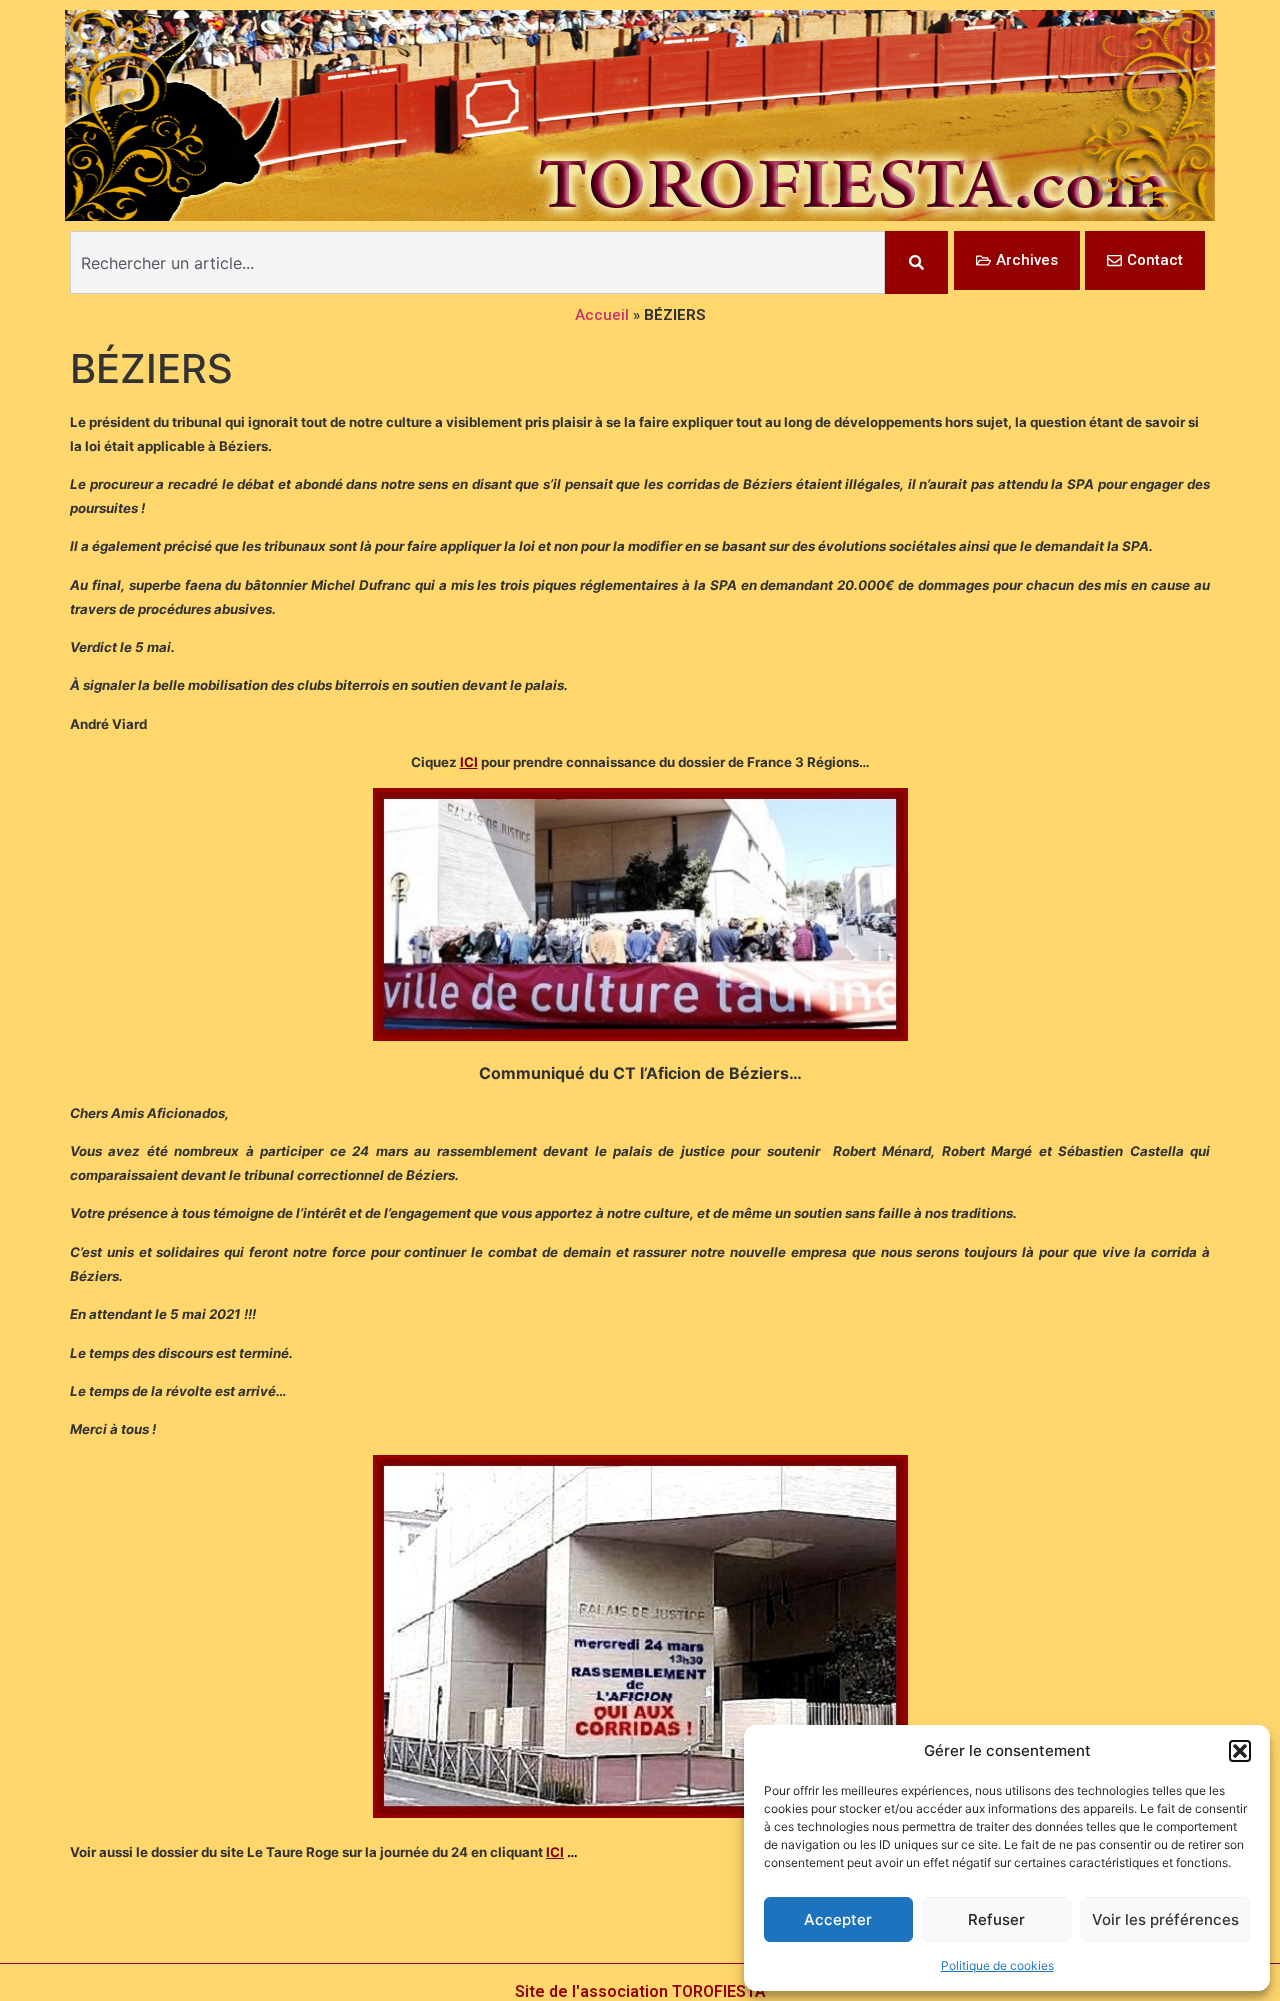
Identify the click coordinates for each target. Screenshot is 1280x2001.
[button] (1240, 1751)
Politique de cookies (997, 1965)
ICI (469, 762)
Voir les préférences (1165, 1919)
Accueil (602, 315)
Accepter (838, 1919)
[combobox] (477, 262)
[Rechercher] (916, 262)
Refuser (996, 1919)
